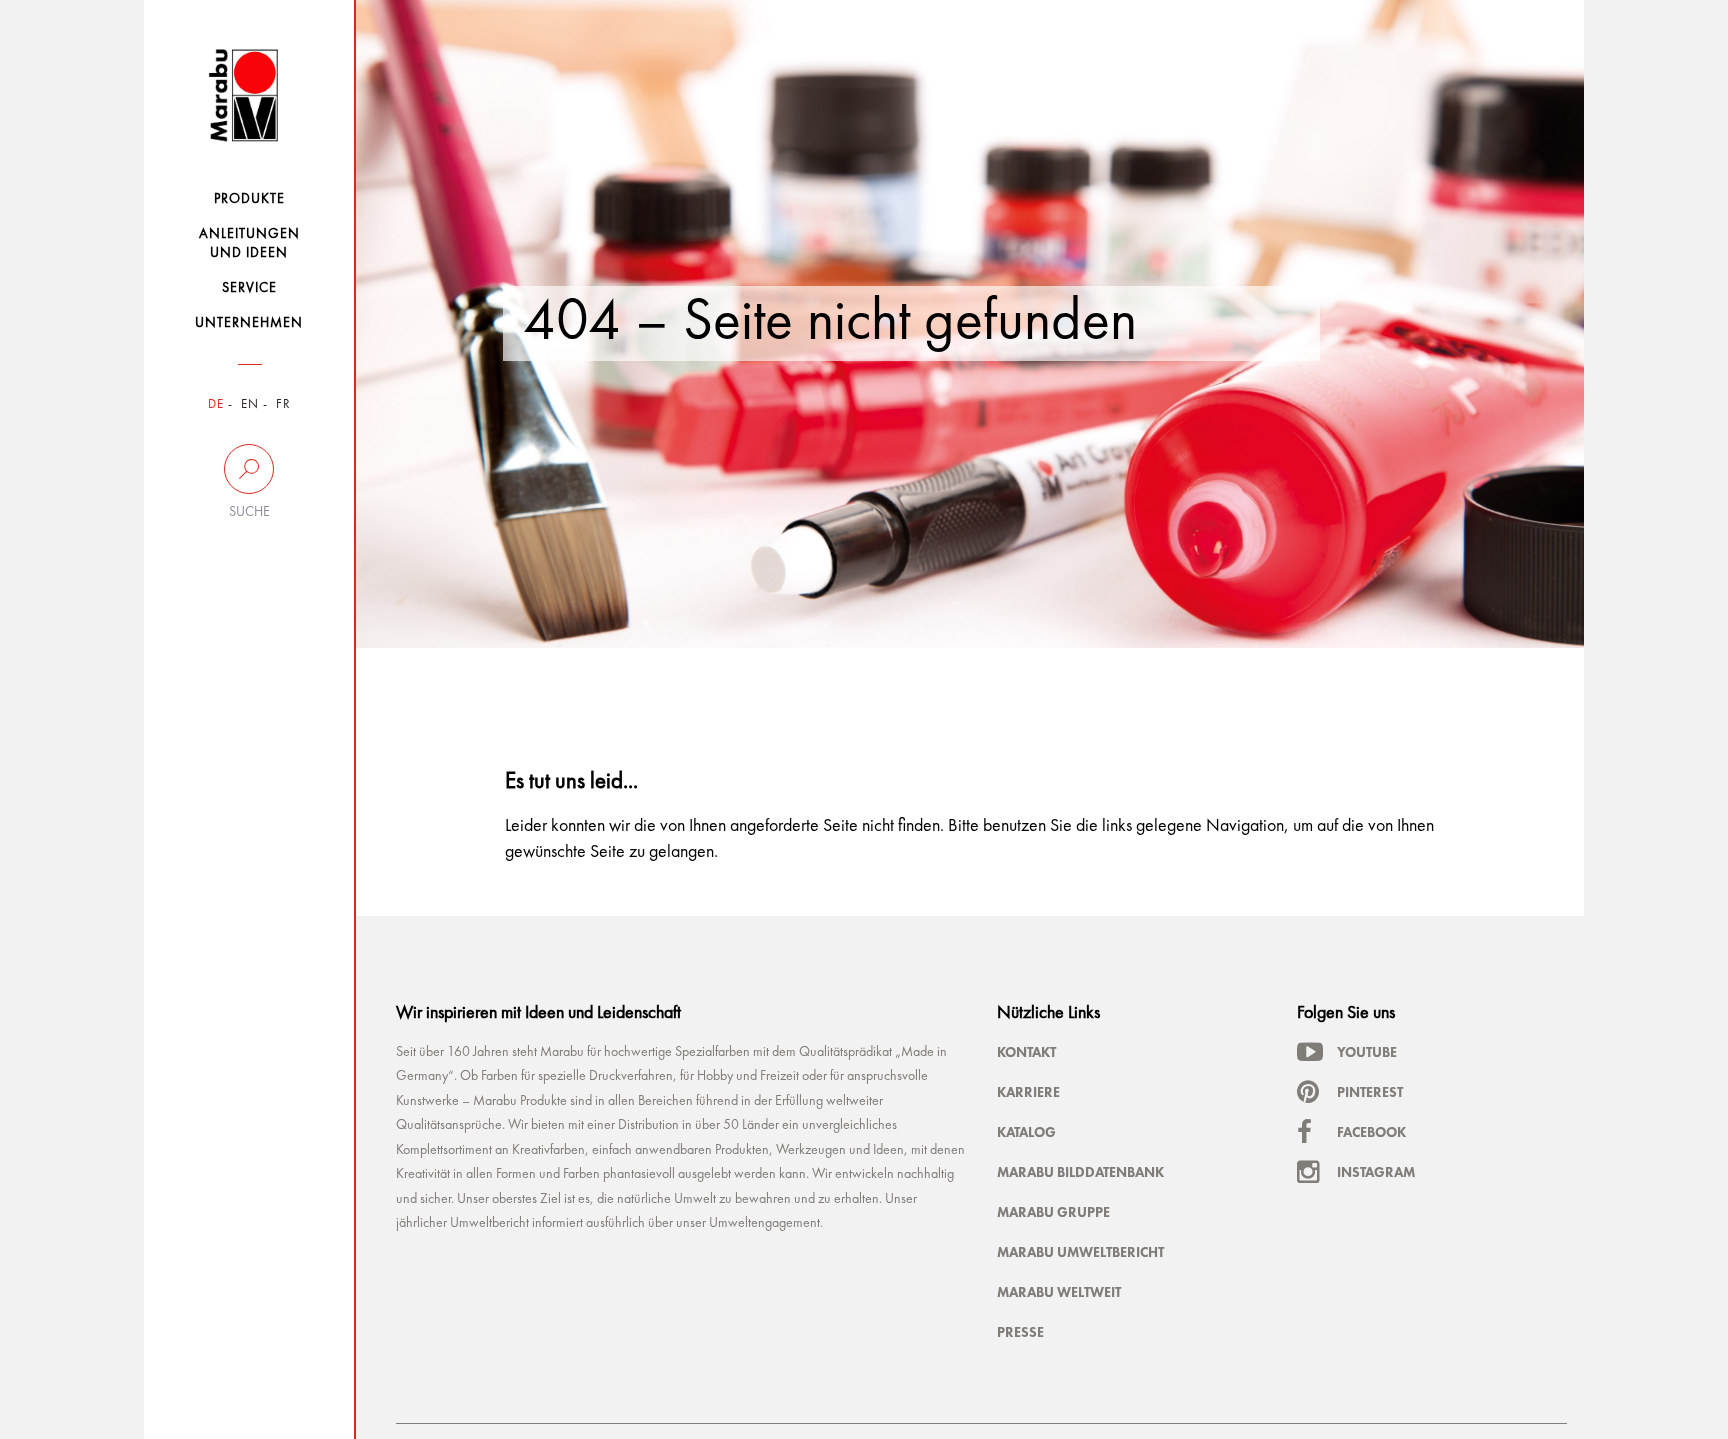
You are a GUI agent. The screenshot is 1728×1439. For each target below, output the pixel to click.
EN (250, 404)
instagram (1376, 1172)
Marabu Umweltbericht (1080, 1252)
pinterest (1370, 1092)
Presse (1020, 1332)
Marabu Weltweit (1059, 1292)
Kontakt (1026, 1052)
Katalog (1026, 1132)
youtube (1367, 1052)
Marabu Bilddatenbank (1080, 1172)
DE (216, 404)
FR (283, 404)
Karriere (1028, 1092)
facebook (1371, 1132)
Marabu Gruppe (1053, 1212)
